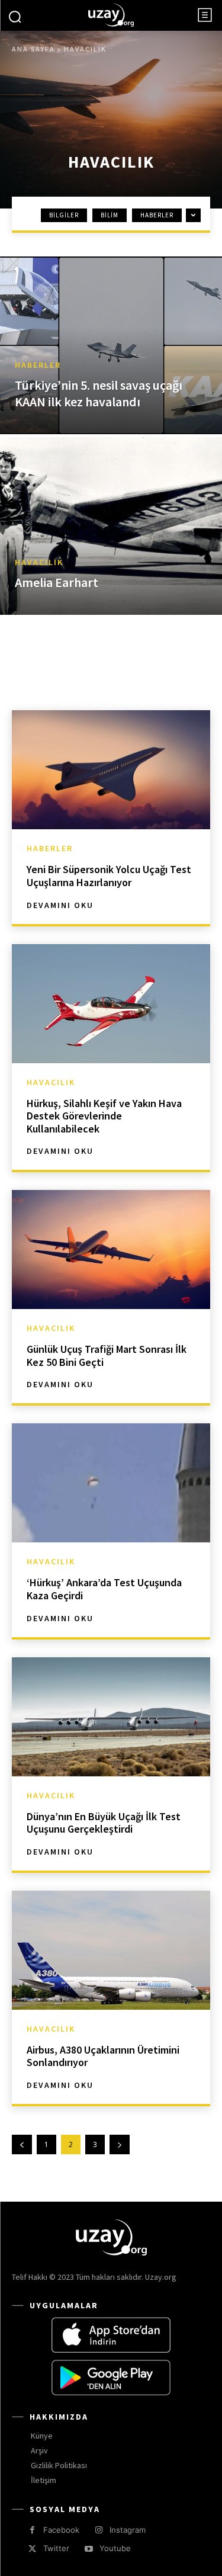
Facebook (61, 2530)
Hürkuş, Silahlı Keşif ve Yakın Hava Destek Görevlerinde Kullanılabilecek (104, 1116)
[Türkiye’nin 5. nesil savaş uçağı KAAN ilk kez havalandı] (111, 345)
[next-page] (120, 2144)
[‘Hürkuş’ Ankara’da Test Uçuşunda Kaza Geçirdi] (111, 1483)
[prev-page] (22, 2144)
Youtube (115, 2548)
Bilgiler (64, 215)
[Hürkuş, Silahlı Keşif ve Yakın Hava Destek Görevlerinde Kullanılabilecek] (111, 1004)
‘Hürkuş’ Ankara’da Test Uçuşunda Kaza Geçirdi (104, 1589)
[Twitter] (32, 2549)
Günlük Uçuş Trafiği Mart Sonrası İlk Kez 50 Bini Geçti (107, 1356)
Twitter (56, 2548)
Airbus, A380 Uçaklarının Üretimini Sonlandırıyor (103, 2056)
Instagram (128, 2530)
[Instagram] (99, 2530)
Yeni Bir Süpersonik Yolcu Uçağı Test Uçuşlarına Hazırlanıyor (109, 876)
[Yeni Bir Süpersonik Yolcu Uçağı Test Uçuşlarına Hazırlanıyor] (111, 770)
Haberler (157, 215)
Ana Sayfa (33, 49)
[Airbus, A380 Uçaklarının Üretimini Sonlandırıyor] (111, 1950)
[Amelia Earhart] (111, 526)
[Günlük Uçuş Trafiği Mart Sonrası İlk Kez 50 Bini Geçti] (111, 1249)
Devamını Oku (60, 905)
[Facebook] (32, 2530)
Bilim (110, 215)
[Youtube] (89, 2549)
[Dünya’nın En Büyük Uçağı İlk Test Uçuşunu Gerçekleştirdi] (111, 1717)
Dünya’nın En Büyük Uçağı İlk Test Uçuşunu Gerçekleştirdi (104, 1823)
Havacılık (39, 562)
